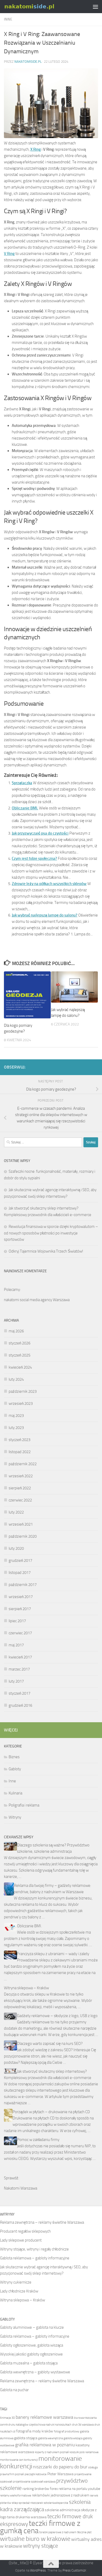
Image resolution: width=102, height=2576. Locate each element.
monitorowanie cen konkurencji (19, 2460)
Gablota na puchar (14, 2390)
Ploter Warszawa (60, 2474)
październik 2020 (23, 1536)
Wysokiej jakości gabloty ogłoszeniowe (31, 2354)
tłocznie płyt (84, 2532)
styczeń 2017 (19, 1693)
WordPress (38, 2570)
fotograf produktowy (67, 2431)
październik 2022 (23, 1464)
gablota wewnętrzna (50, 2438)
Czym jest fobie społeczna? (34, 858)
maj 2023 (16, 1416)
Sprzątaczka (22, 783)
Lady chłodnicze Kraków (19, 2291)
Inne (8, 19)
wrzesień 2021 (21, 1524)
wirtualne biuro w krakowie (35, 2539)
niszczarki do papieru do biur (60, 2467)
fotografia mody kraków (35, 2431)
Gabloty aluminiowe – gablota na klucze (32, 2327)
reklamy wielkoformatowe (16, 2496)
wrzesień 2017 (21, 1597)
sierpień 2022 (20, 1488)
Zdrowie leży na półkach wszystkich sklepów (49, 884)
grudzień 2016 (20, 1705)
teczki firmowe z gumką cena (40, 2527)
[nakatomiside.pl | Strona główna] (38, 7)
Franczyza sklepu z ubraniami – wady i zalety (53, 1954)
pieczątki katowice (36, 2474)
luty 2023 (16, 1428)
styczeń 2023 (19, 1440)
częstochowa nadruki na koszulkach (50, 2425)
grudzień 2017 (20, 1561)
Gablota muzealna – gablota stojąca (29, 2363)
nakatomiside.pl (28, 62)
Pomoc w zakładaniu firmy (38, 2140)
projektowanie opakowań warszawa (34, 2482)
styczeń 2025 (19, 1355)
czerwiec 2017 (20, 1633)
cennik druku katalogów (14, 2425)
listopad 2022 (20, 1452)
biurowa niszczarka (85, 2418)
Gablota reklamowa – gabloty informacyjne (35, 2258)
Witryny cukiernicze (16, 2282)
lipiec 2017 (17, 1621)
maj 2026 (16, 1331)
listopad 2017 (20, 1573)
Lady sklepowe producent (21, 2240)
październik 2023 (23, 1391)
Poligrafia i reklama (24, 1805)
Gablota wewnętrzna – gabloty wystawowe (35, 2372)
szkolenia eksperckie (56, 2503)
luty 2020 (16, 1548)
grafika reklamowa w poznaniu (45, 2445)
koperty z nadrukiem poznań (52, 2452)
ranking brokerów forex (40, 2489)
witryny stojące (41, 2546)
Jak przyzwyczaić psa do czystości (40, 833)
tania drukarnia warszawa (27, 2517)
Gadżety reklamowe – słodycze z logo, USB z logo (57, 2016)
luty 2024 (16, 1379)
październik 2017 (23, 1585)
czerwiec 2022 (20, 1500)
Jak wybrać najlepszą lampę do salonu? (45, 915)
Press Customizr (74, 2570)
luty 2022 (16, 1512)
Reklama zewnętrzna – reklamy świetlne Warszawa (42, 2222)
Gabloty (15, 1769)
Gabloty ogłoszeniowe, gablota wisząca (32, 2345)
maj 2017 (16, 1645)
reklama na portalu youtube (79, 2489)
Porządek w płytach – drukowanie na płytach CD (51, 2112)
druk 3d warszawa (83, 2425)
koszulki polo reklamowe (84, 2452)
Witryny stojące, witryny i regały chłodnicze (34, 2249)
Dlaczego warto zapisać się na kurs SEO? (50, 2044)
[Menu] (95, 7)
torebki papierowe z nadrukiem (58, 2532)
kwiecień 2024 (20, 1367)
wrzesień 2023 (21, 1404)
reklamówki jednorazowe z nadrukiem (61, 2495)
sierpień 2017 (20, 1609)
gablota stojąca (26, 2438)
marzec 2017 (19, 1669)
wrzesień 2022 (21, 1476)
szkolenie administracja (63, 2510)
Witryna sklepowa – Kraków (26, 1988)
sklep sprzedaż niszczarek (27, 2503)
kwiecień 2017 (20, 1657)
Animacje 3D (7, 2418)
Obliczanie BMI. (25, 808)
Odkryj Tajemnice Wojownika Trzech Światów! (46, 1251)
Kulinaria (15, 1793)
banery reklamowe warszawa (44, 2417)
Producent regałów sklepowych (25, 2231)
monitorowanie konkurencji (41, 2462)
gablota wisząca (73, 2438)
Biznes (14, 1757)
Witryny (15, 1817)
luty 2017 (16, 1681)
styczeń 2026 (19, 1343)
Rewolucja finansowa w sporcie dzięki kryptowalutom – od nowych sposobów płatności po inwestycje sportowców (51, 1233)
